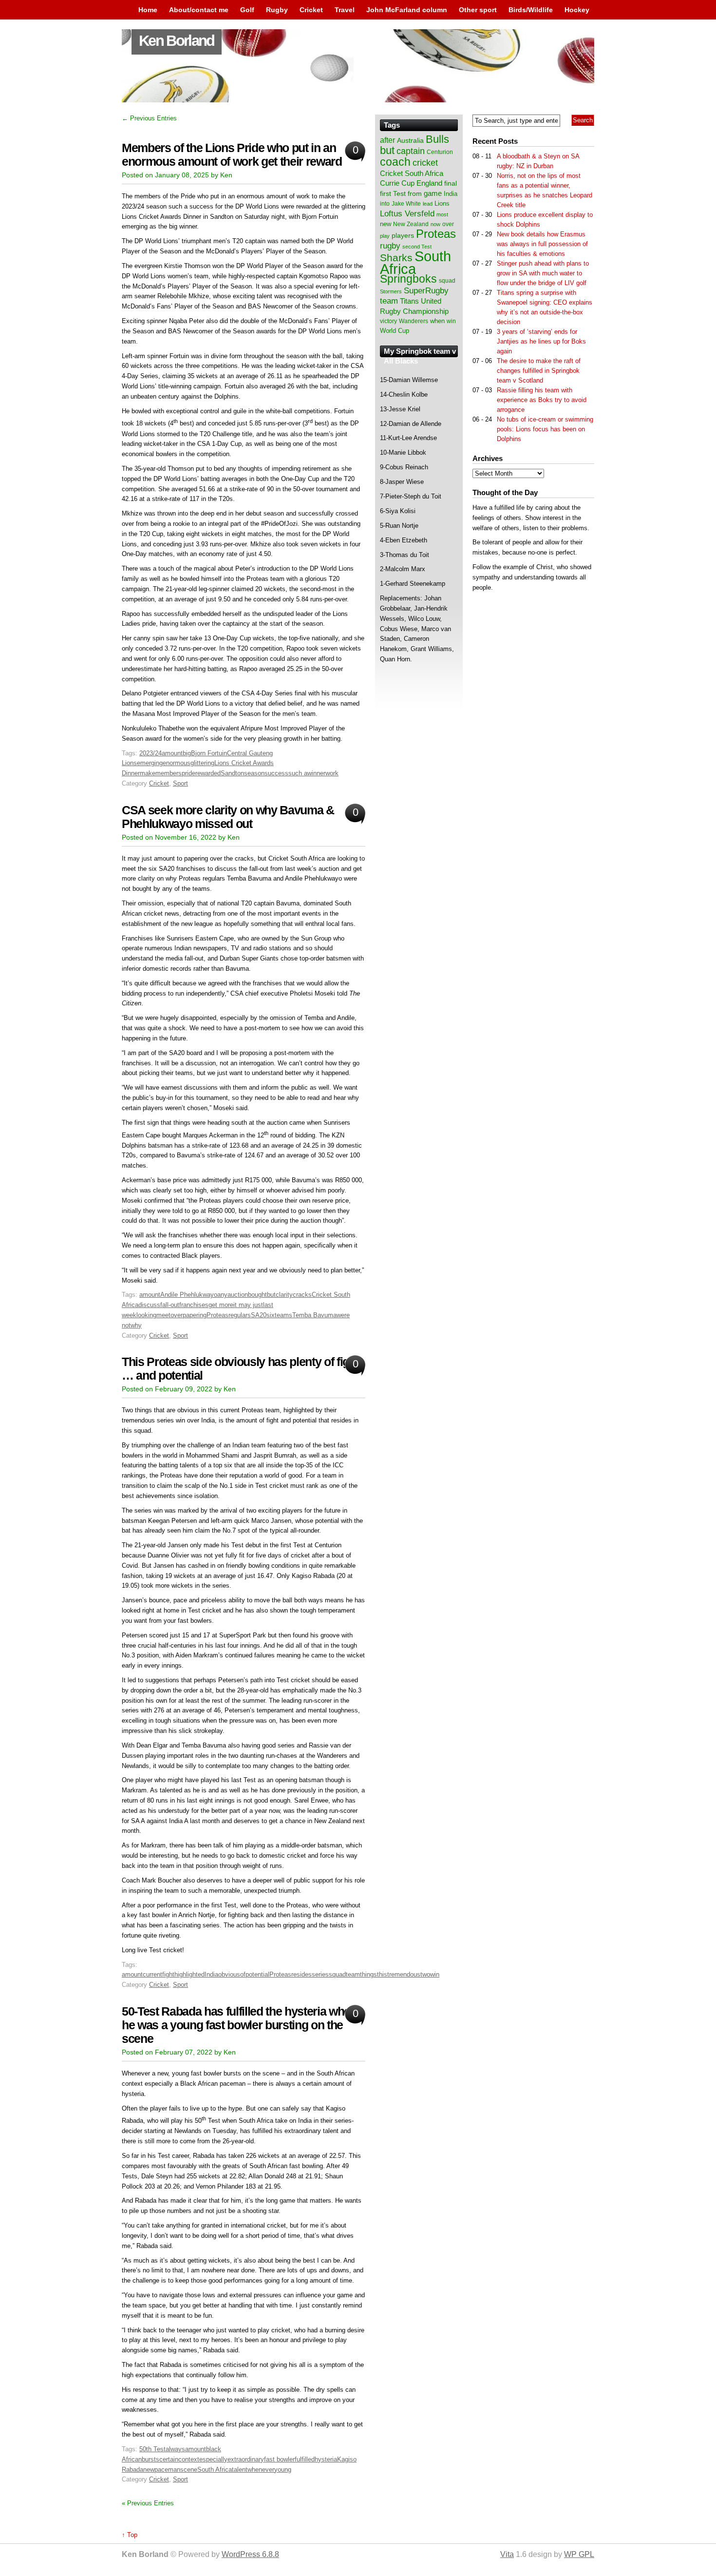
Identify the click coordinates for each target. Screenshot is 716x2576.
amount (172, 753)
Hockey (577, 10)
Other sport (478, 10)
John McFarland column (407, 10)
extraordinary (246, 2459)
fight (168, 1974)
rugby (390, 246)
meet (163, 1315)
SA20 (259, 1315)
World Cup (395, 331)
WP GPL (579, 2554)
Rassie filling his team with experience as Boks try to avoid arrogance (542, 400)
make (148, 773)
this (382, 1974)
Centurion (440, 152)
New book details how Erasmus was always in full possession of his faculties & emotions (542, 244)
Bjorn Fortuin (209, 753)
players (403, 235)
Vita (507, 2554)
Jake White (406, 204)
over (177, 1315)
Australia (410, 140)
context (189, 2459)
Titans (409, 301)
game (433, 193)
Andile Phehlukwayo (189, 1295)
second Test (417, 247)
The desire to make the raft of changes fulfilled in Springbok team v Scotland (539, 371)
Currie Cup (397, 183)
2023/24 (151, 753)
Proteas (217, 1315)
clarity (284, 1295)
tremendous (404, 1974)
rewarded (208, 773)
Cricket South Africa (412, 173)
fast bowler (279, 2459)
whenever (261, 2470)
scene (189, 2470)
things (368, 1974)
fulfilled (305, 2459)
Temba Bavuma (314, 1315)
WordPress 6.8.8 (250, 2554)
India (211, 1974)
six (271, 1315)
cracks (302, 1295)
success (276, 773)
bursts (151, 2459)
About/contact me (199, 10)
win (435, 1974)
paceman (167, 2470)
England (429, 183)
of (243, 1974)
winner (316, 773)
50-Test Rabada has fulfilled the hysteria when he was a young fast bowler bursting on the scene (239, 2025)
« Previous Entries (148, 2503)
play (385, 236)
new (149, 2470)
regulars (240, 1315)
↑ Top (130, 2535)
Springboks (408, 279)
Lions (442, 203)
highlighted (189, 1974)
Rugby (277, 10)
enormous (177, 763)
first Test (393, 194)
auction (238, 1295)
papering (195, 1315)
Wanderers (414, 321)
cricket (425, 163)
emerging (150, 763)
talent (240, 2470)
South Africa (215, 2470)
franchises (194, 1305)
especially (213, 2459)
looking (146, 1315)
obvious (229, 1974)
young (283, 2470)
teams (283, 1315)
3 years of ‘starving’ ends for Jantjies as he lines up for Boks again (541, 341)
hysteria (326, 2459)
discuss (149, 1305)
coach (395, 162)
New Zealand (411, 224)
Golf (247, 10)
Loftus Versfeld (407, 213)
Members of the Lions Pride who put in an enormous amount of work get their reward (232, 155)
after (387, 140)
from (415, 193)
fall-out (170, 1305)
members (169, 773)
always (175, 2449)
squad (337, 1974)
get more (221, 1305)
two (425, 1974)
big (187, 753)
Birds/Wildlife (531, 10)
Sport (180, 783)
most (442, 214)
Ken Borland (177, 41)
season (254, 773)
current (152, 1974)
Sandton (232, 773)
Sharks (396, 258)
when (437, 321)
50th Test (152, 2449)
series (320, 1974)
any (222, 1295)
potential (257, 1974)
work (332, 773)
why (136, 1325)
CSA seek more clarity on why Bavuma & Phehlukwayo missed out (228, 817)
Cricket (311, 10)
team (353, 1974)
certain (169, 2459)
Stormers (391, 291)
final (451, 183)
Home (148, 10)
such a (298, 773)
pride (188, 773)
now (435, 224)
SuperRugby (426, 290)
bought (257, 1295)
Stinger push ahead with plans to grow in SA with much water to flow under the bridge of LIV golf (543, 273)
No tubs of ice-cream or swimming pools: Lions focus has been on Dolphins (545, 429)
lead (428, 204)
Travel (345, 10)
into (385, 204)
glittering (202, 763)
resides (301, 1974)
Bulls (437, 139)
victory (388, 321)
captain (411, 151)
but (271, 1295)
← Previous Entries (149, 118)
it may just (248, 1305)
